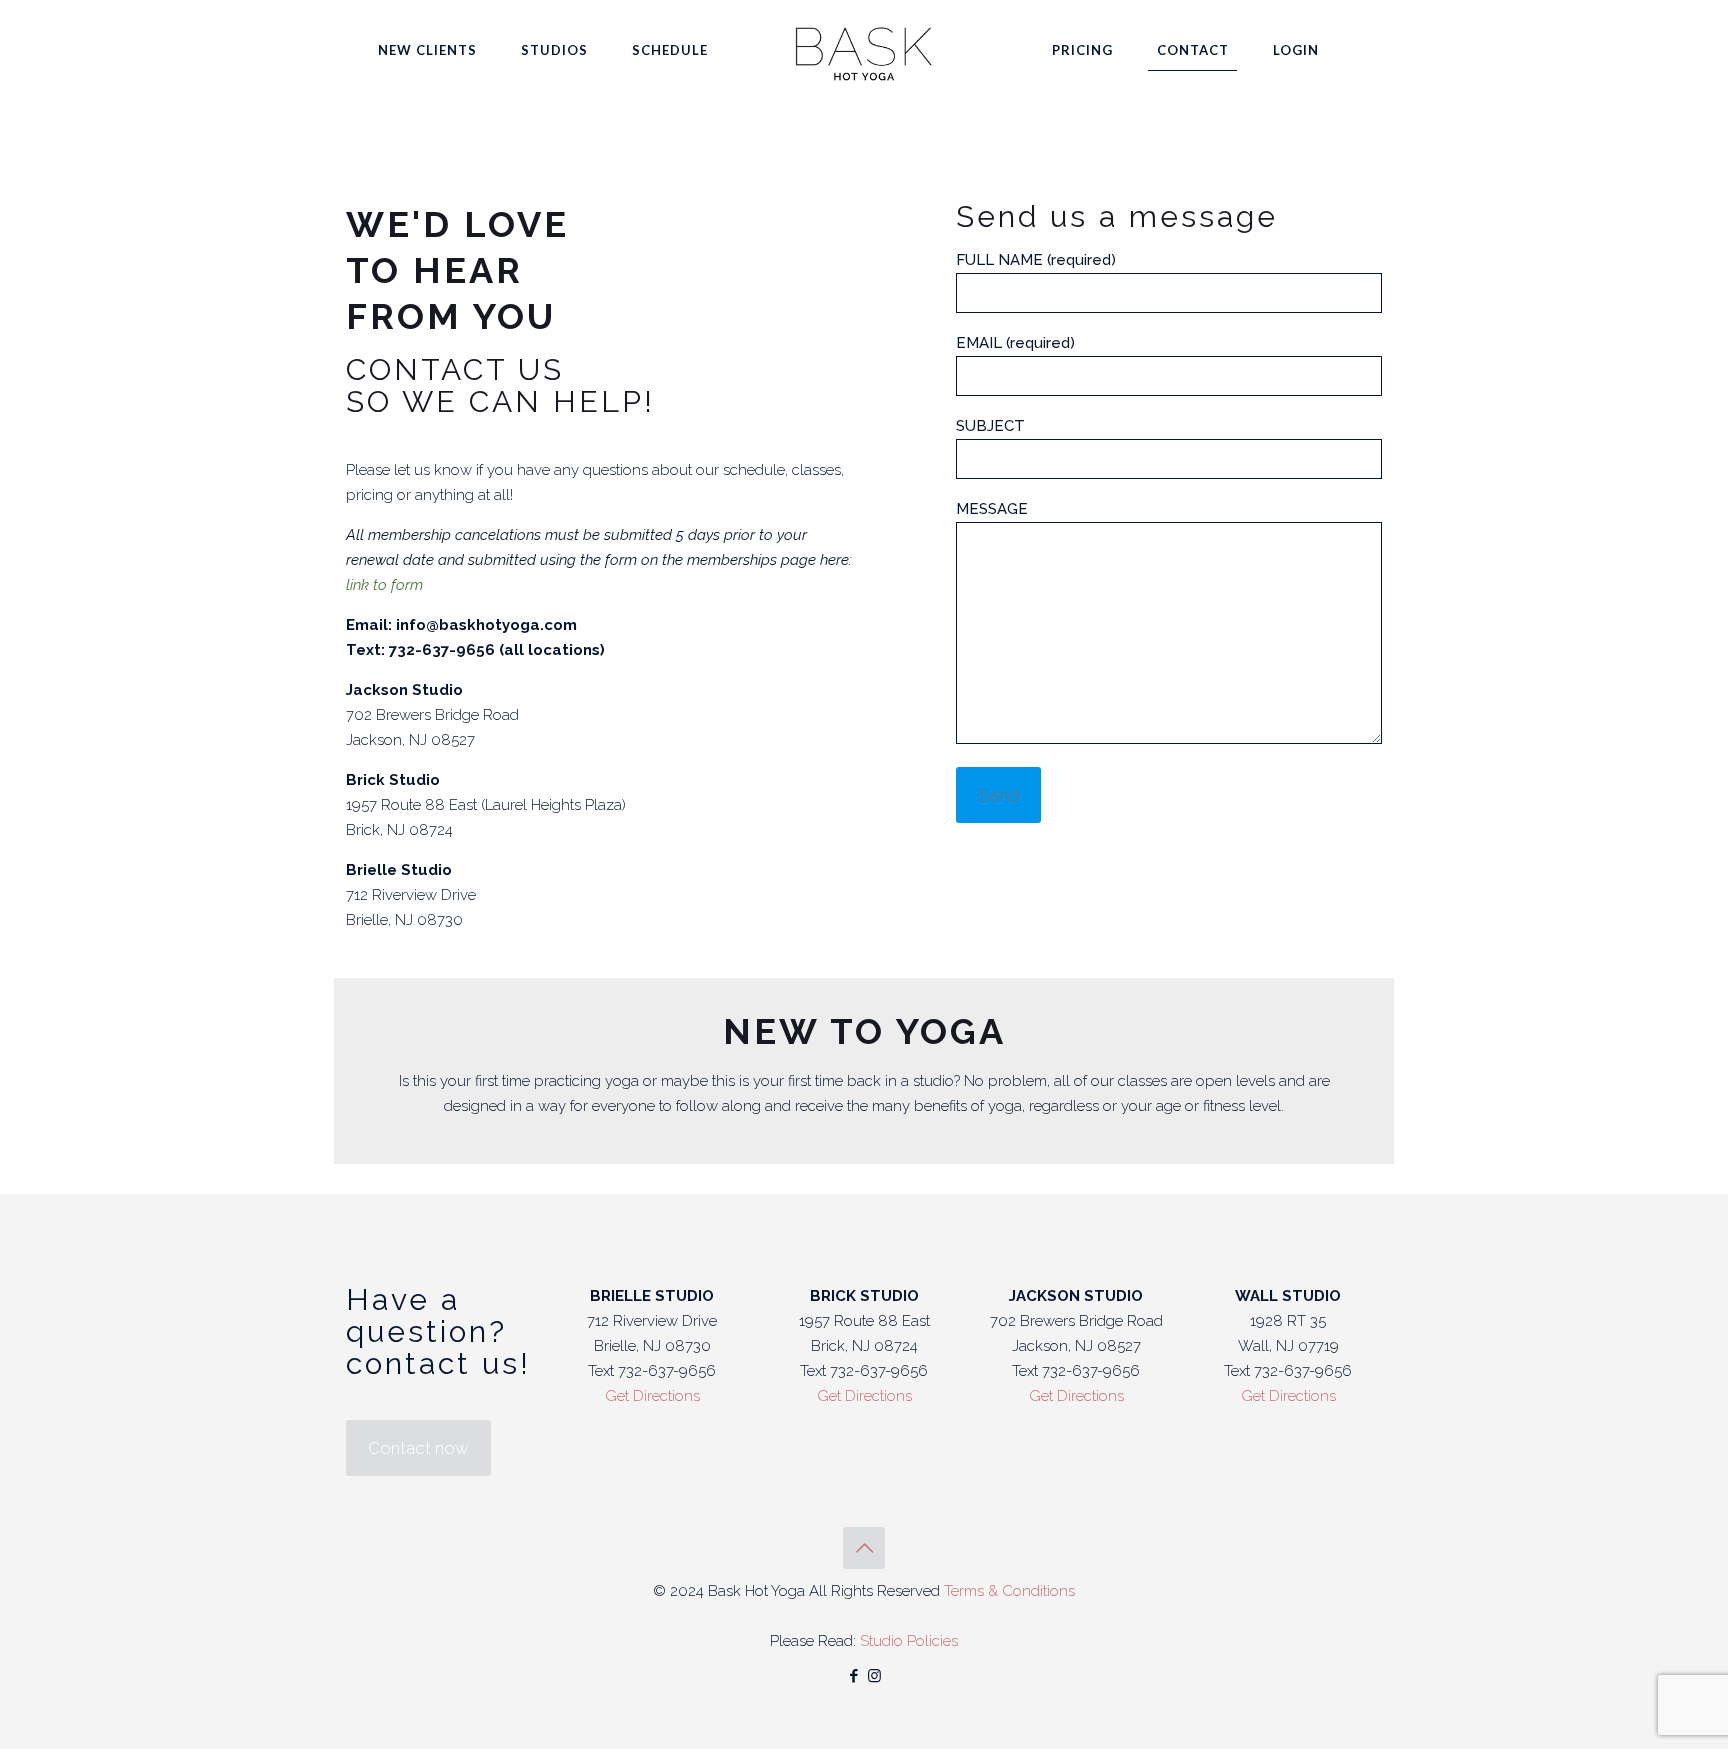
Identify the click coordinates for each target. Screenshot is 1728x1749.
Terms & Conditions (1009, 1591)
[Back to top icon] (864, 1548)
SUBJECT (990, 426)
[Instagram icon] (874, 1676)
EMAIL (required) (1015, 343)
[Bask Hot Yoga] (864, 50)
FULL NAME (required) (1036, 260)
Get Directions (652, 1396)
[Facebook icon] (853, 1676)
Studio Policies (909, 1641)
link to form (384, 585)
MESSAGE (992, 509)
